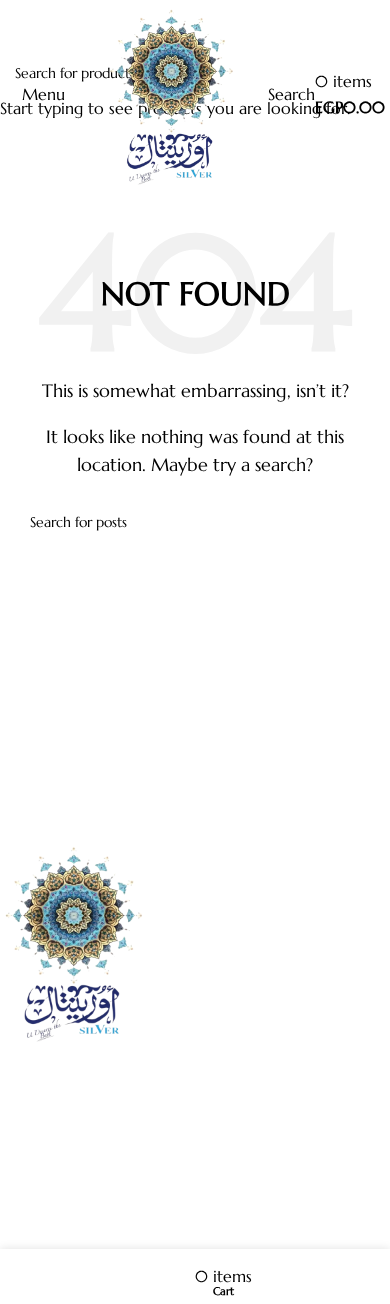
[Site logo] (168, 93)
